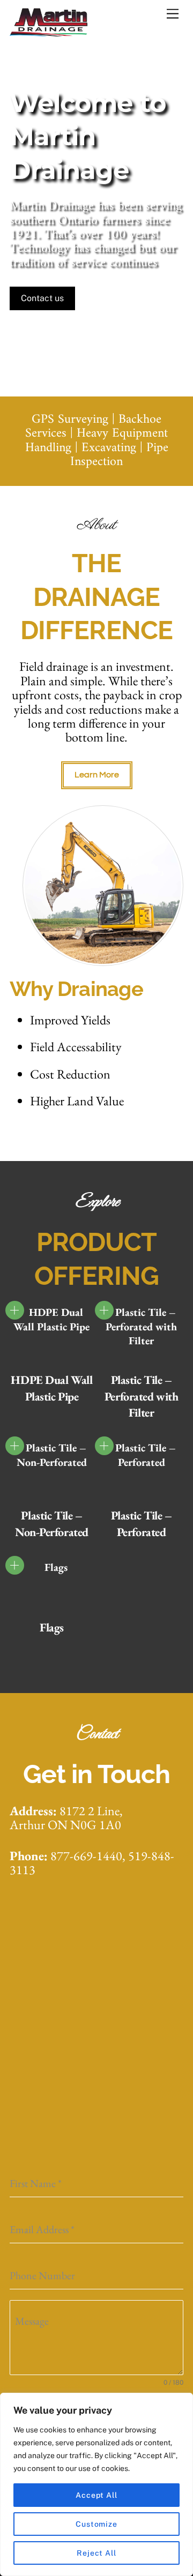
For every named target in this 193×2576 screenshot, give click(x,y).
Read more (15, 1310)
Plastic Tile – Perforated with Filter (141, 1396)
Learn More (97, 775)
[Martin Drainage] (50, 32)
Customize (96, 2524)
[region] (96, 2484)
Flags (52, 1627)
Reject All (96, 2553)
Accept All (96, 2495)
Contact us (42, 298)
